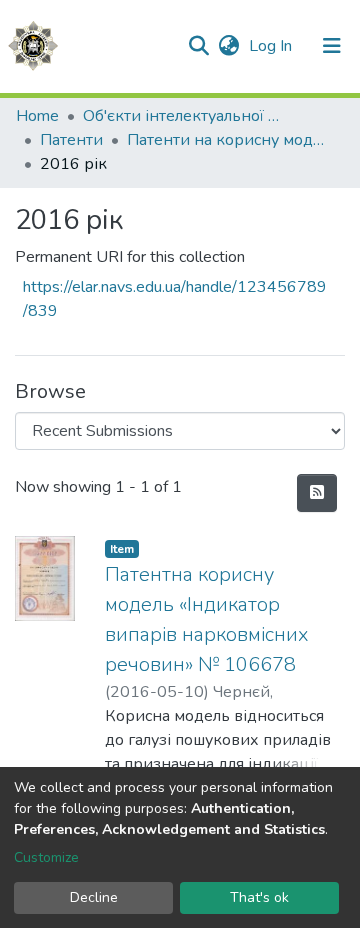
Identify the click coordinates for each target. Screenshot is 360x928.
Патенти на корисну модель (227, 140)
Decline (94, 897)
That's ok (259, 897)
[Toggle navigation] (332, 46)
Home (37, 116)
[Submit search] (198, 46)
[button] (228, 46)
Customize (46, 857)
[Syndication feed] (317, 493)
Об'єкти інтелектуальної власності (183, 116)
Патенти (71, 140)
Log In (272, 46)
